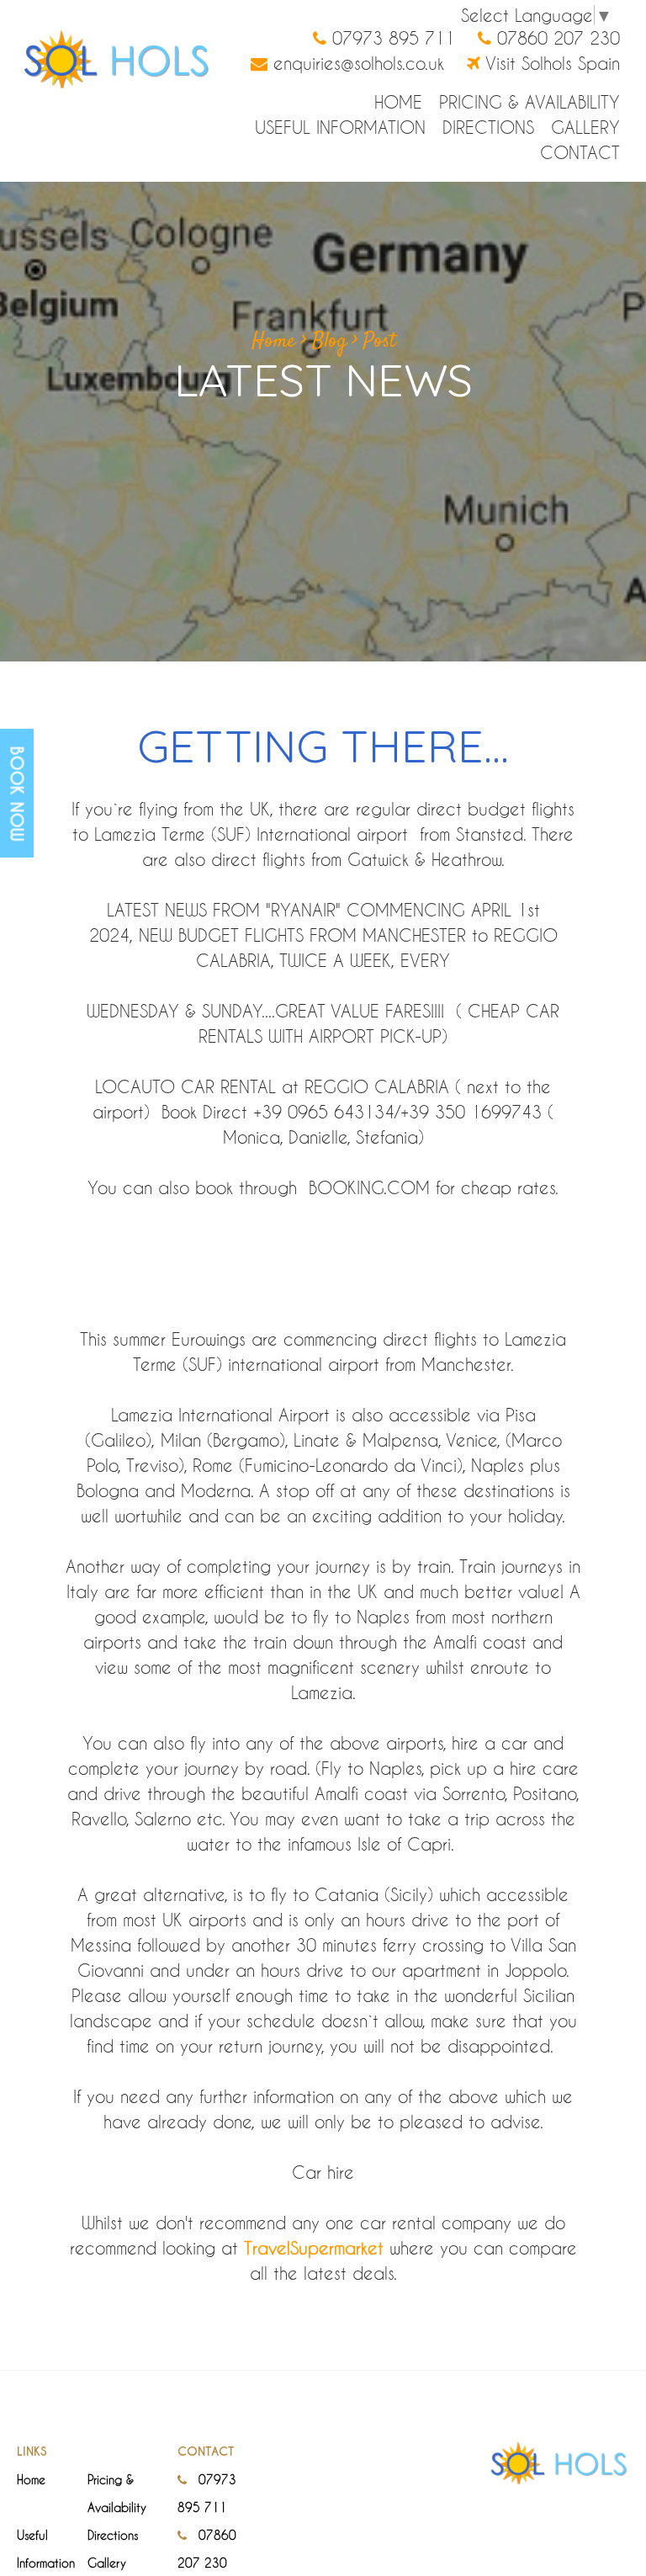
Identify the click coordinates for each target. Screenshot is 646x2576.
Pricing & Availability (530, 102)
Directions (488, 127)
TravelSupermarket (314, 2248)
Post (379, 342)
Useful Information (340, 127)
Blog (329, 342)
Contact (580, 152)
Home (398, 102)
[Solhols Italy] (114, 57)
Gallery (585, 127)
